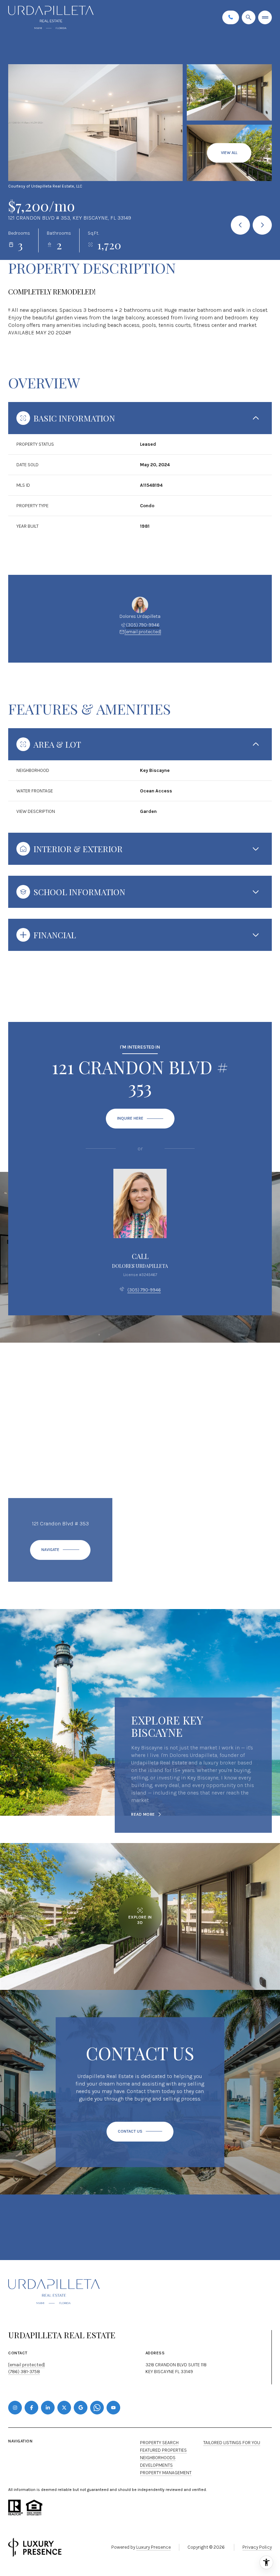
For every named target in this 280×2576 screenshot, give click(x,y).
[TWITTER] (64, 2408)
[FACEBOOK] (31, 2408)
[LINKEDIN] (48, 2408)
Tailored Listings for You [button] (232, 2443)
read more (143, 1814)
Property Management (166, 2473)
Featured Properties (163, 2450)
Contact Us (231, 17)
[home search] (249, 17)
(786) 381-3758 (24, 2372)
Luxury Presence (153, 2547)
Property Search (159, 2443)
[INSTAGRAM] (15, 2408)
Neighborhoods (158, 2458)
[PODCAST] (97, 2408)
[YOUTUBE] (113, 2408)
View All (229, 153)
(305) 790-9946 (143, 625)
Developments (156, 2465)
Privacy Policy (257, 2547)
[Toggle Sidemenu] (265, 17)
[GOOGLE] (81, 2408)
